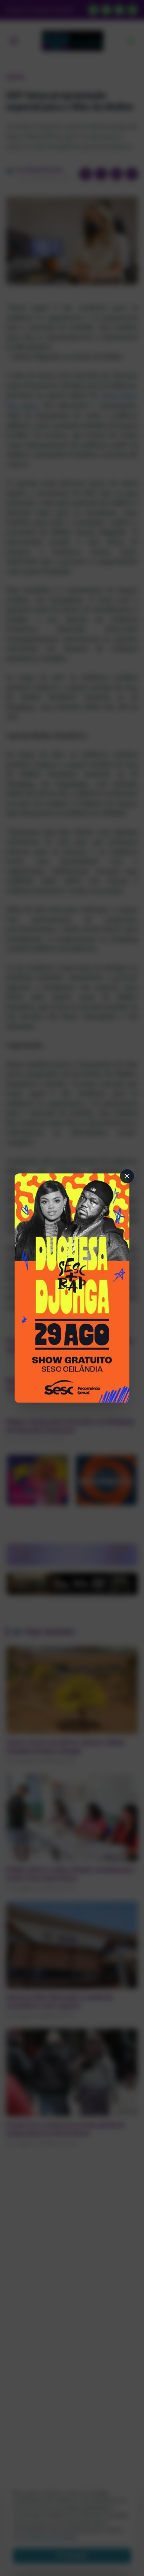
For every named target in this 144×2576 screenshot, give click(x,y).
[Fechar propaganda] (127, 1176)
